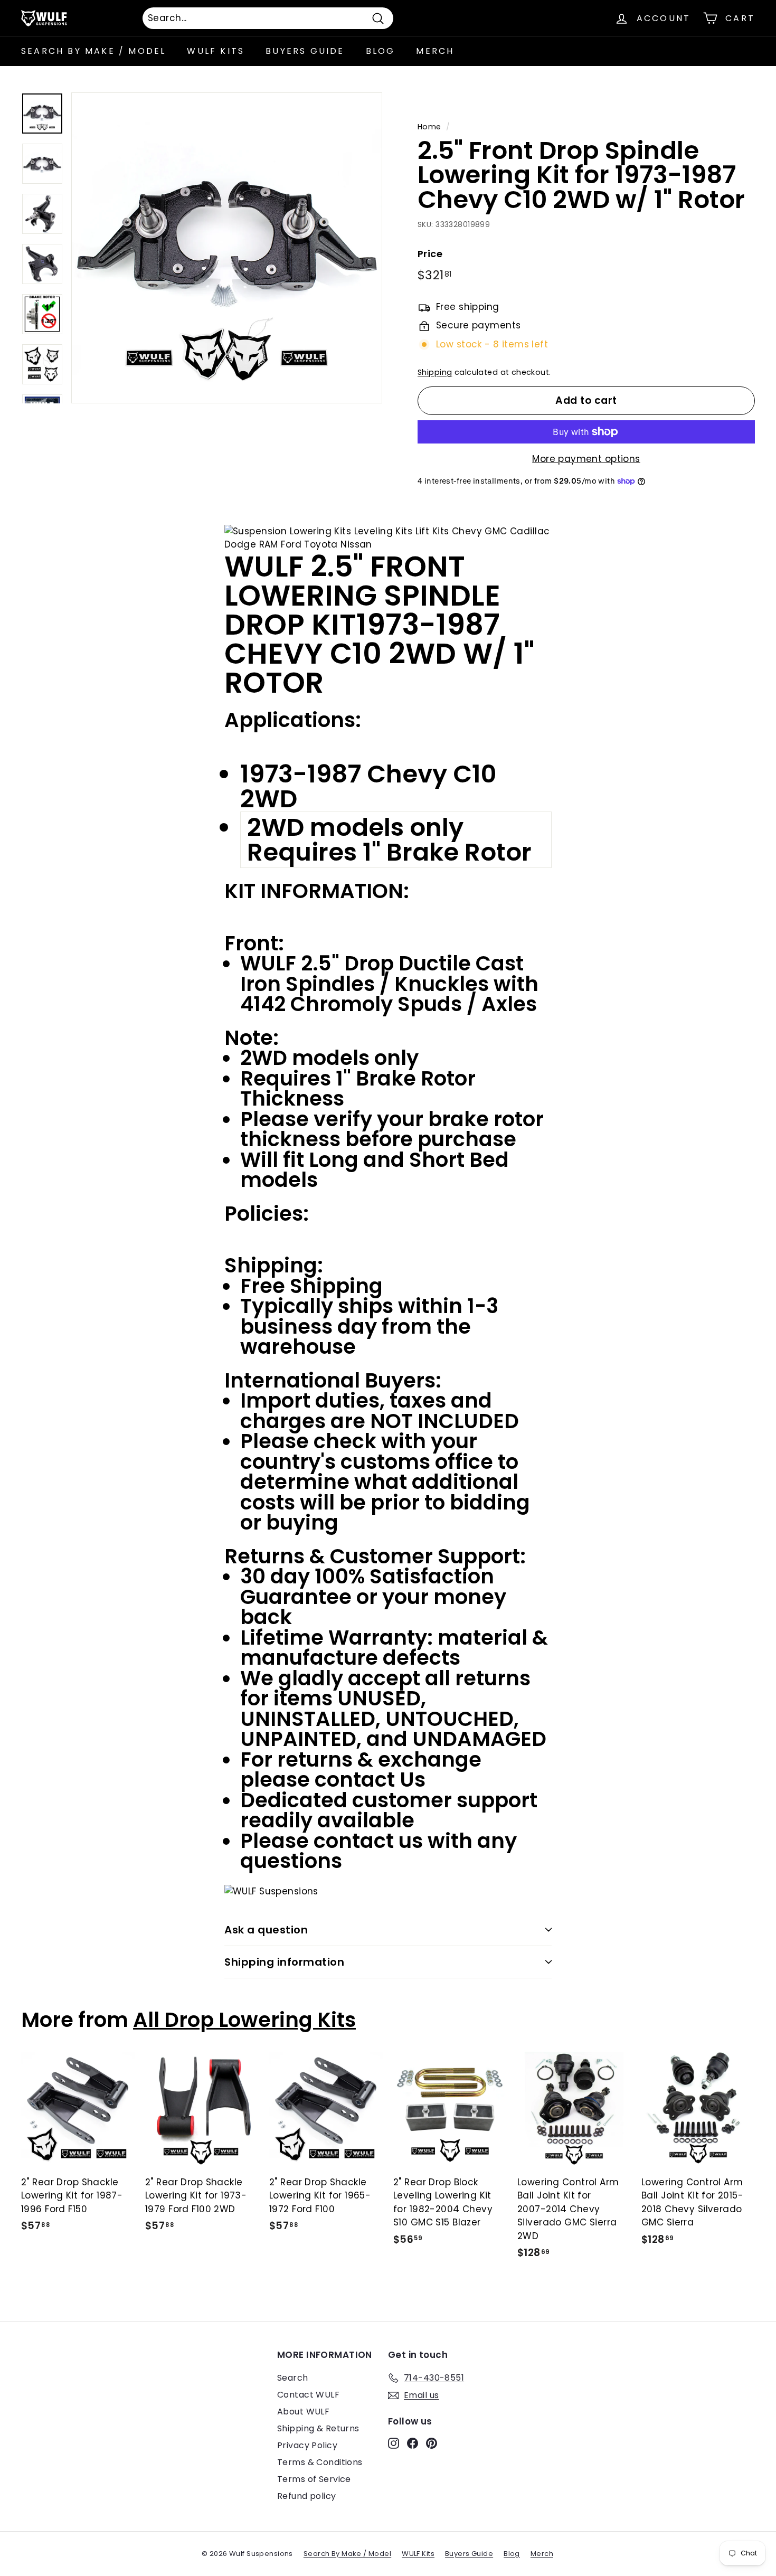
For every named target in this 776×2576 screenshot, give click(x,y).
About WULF (303, 2412)
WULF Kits (216, 51)
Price (430, 254)
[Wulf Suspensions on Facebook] (413, 2443)
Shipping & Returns (318, 2428)
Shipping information (284, 1962)
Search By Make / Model (93, 51)
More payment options (586, 459)
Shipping (435, 372)
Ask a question (266, 1930)
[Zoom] (227, 248)
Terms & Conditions (320, 2462)
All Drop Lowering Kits (244, 2020)
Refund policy (307, 2496)
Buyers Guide (305, 51)
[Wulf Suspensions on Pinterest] (432, 2443)
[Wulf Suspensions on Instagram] (394, 2443)
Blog (381, 51)
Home (429, 127)
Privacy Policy (307, 2445)
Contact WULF (308, 2395)
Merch (435, 51)
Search (293, 2378)
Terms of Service (314, 2479)
